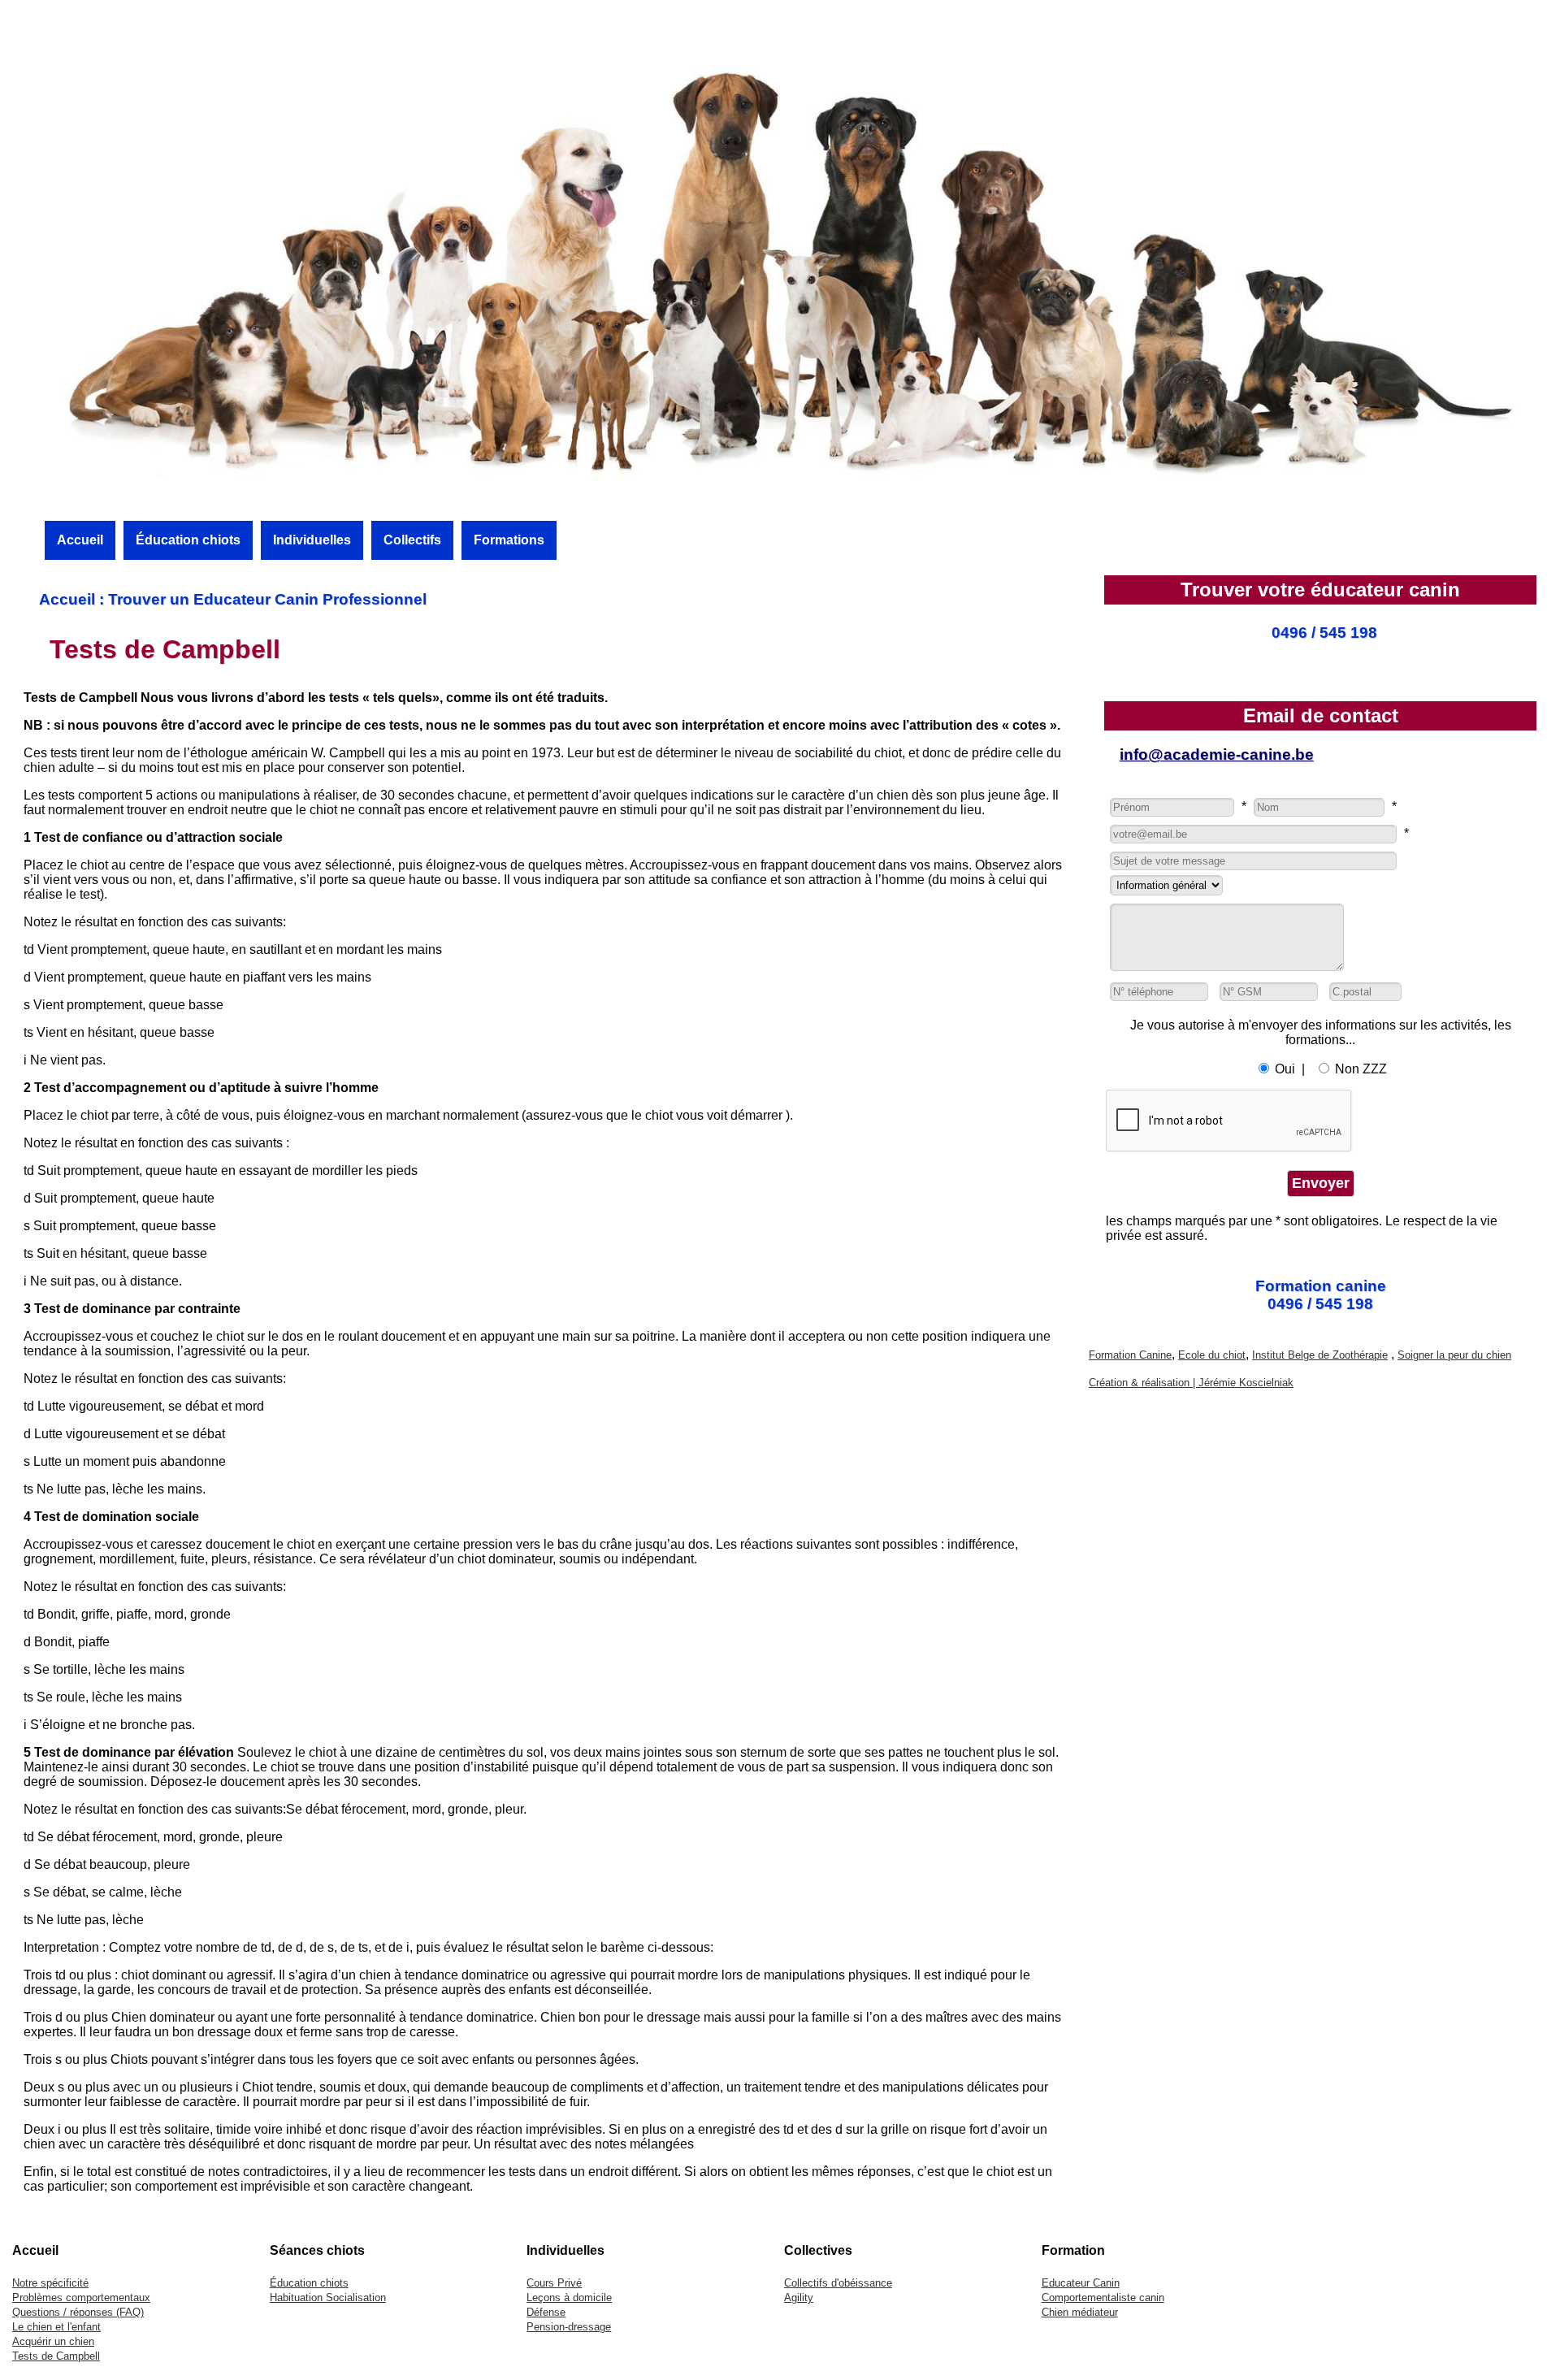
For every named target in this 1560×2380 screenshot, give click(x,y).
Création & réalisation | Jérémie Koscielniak (1191, 1383)
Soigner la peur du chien (1454, 1355)
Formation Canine (1130, 1355)
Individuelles (312, 540)
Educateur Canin (1081, 2283)
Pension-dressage (569, 2327)
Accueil (80, 540)
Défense (546, 2312)
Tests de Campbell (56, 2356)
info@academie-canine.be (1217, 754)
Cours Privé (554, 2283)
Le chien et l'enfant (56, 2327)
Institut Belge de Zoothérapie (1320, 1355)
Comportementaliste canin (1103, 2298)
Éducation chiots (188, 540)
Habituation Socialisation (328, 2298)
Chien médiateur (1080, 2312)
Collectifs (412, 540)
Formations (509, 540)
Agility (799, 2298)
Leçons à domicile (569, 2298)
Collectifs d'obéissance (838, 2283)
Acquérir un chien (53, 2341)
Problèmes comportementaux (81, 2298)
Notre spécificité (50, 2283)
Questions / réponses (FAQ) (78, 2312)
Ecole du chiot (1212, 1355)
